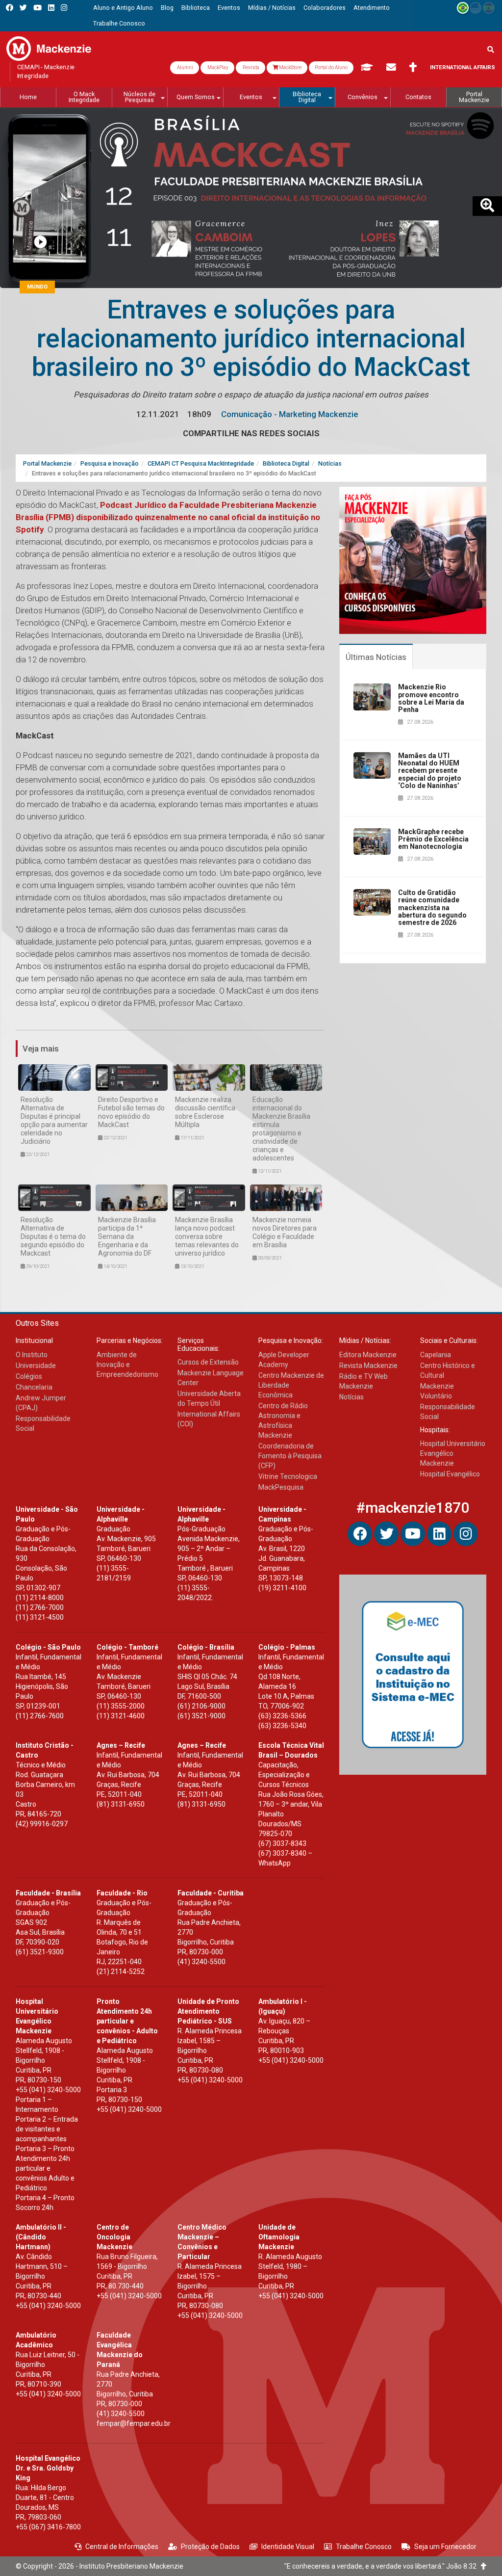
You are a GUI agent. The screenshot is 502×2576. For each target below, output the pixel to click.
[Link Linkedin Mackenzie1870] (51, 8)
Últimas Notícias (376, 657)
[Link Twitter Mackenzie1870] (23, 8)
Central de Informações (122, 2547)
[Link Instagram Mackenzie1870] (64, 8)
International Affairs (463, 67)
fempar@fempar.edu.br (134, 2423)
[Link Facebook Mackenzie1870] (10, 8)
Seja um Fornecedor (445, 2547)
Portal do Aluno (331, 67)
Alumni (185, 67)
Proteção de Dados (210, 2547)
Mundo (37, 287)
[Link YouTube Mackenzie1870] (38, 8)
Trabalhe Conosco (364, 2547)
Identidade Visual (288, 2547)
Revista (251, 67)
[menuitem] (123, 8)
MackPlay (217, 67)
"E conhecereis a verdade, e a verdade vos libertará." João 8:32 (383, 2566)
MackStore (290, 67)
